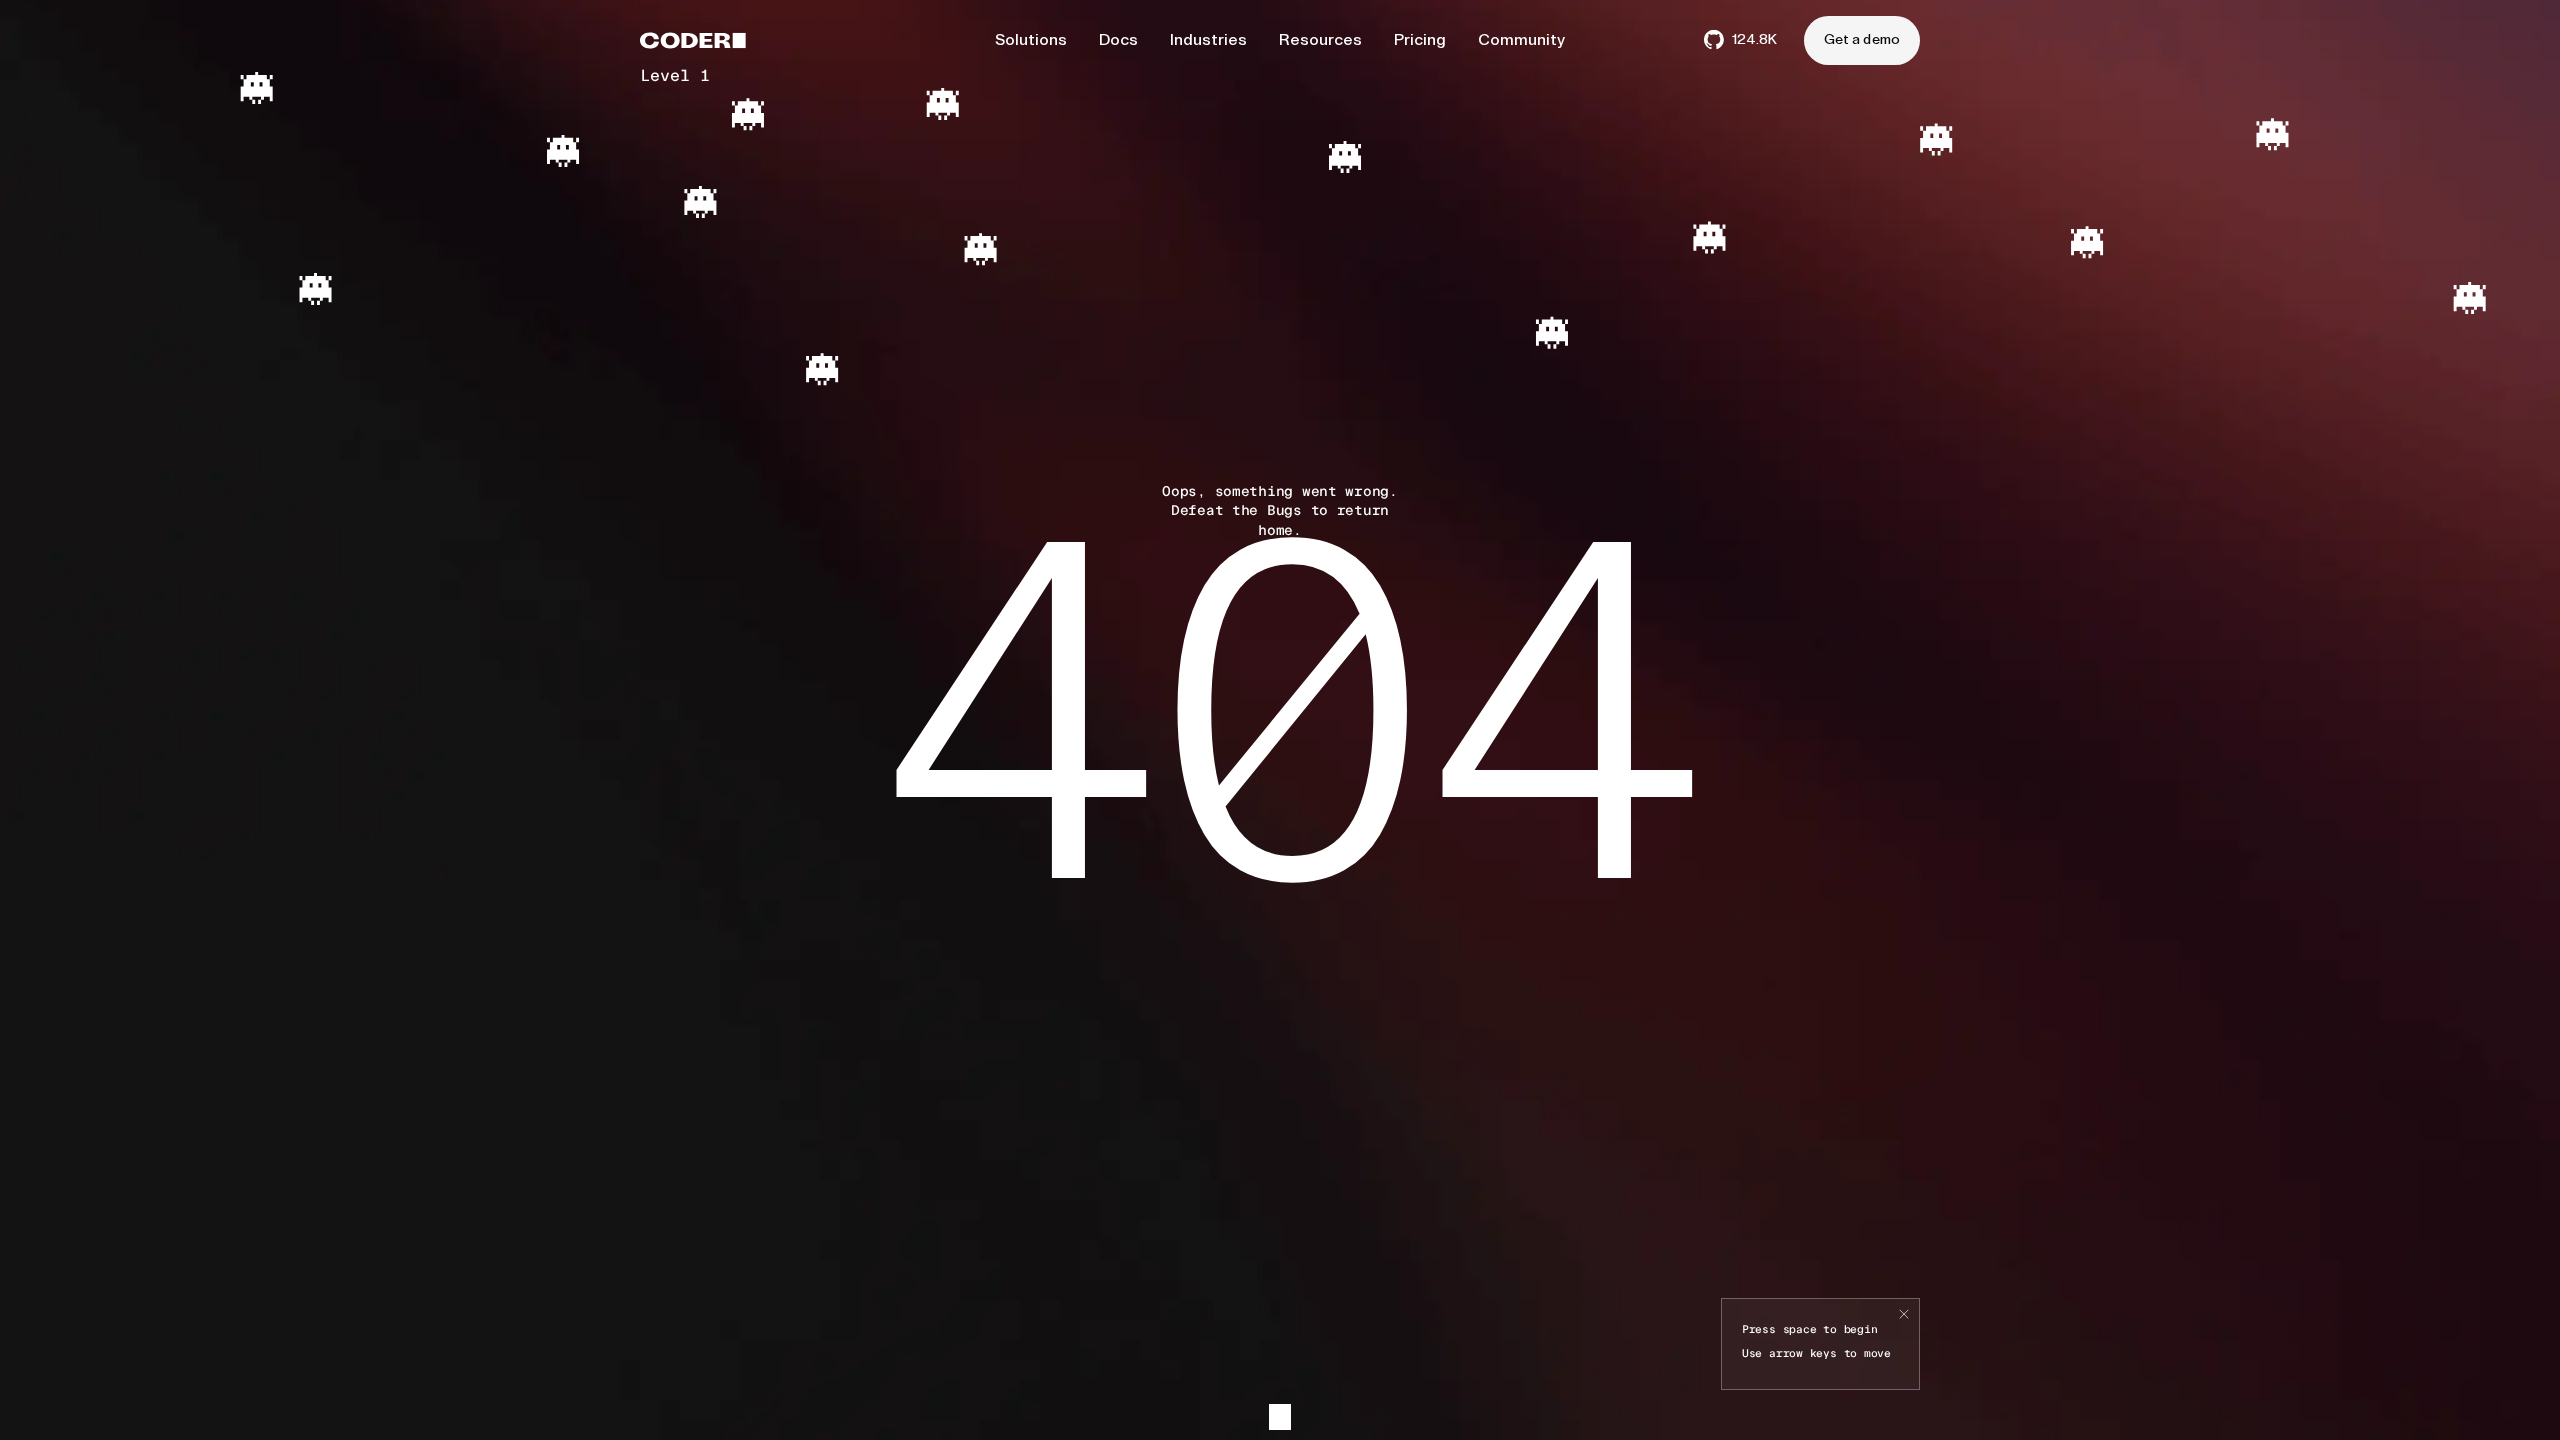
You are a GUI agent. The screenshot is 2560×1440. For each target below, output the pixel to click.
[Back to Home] (693, 40)
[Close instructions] (1904, 1314)
